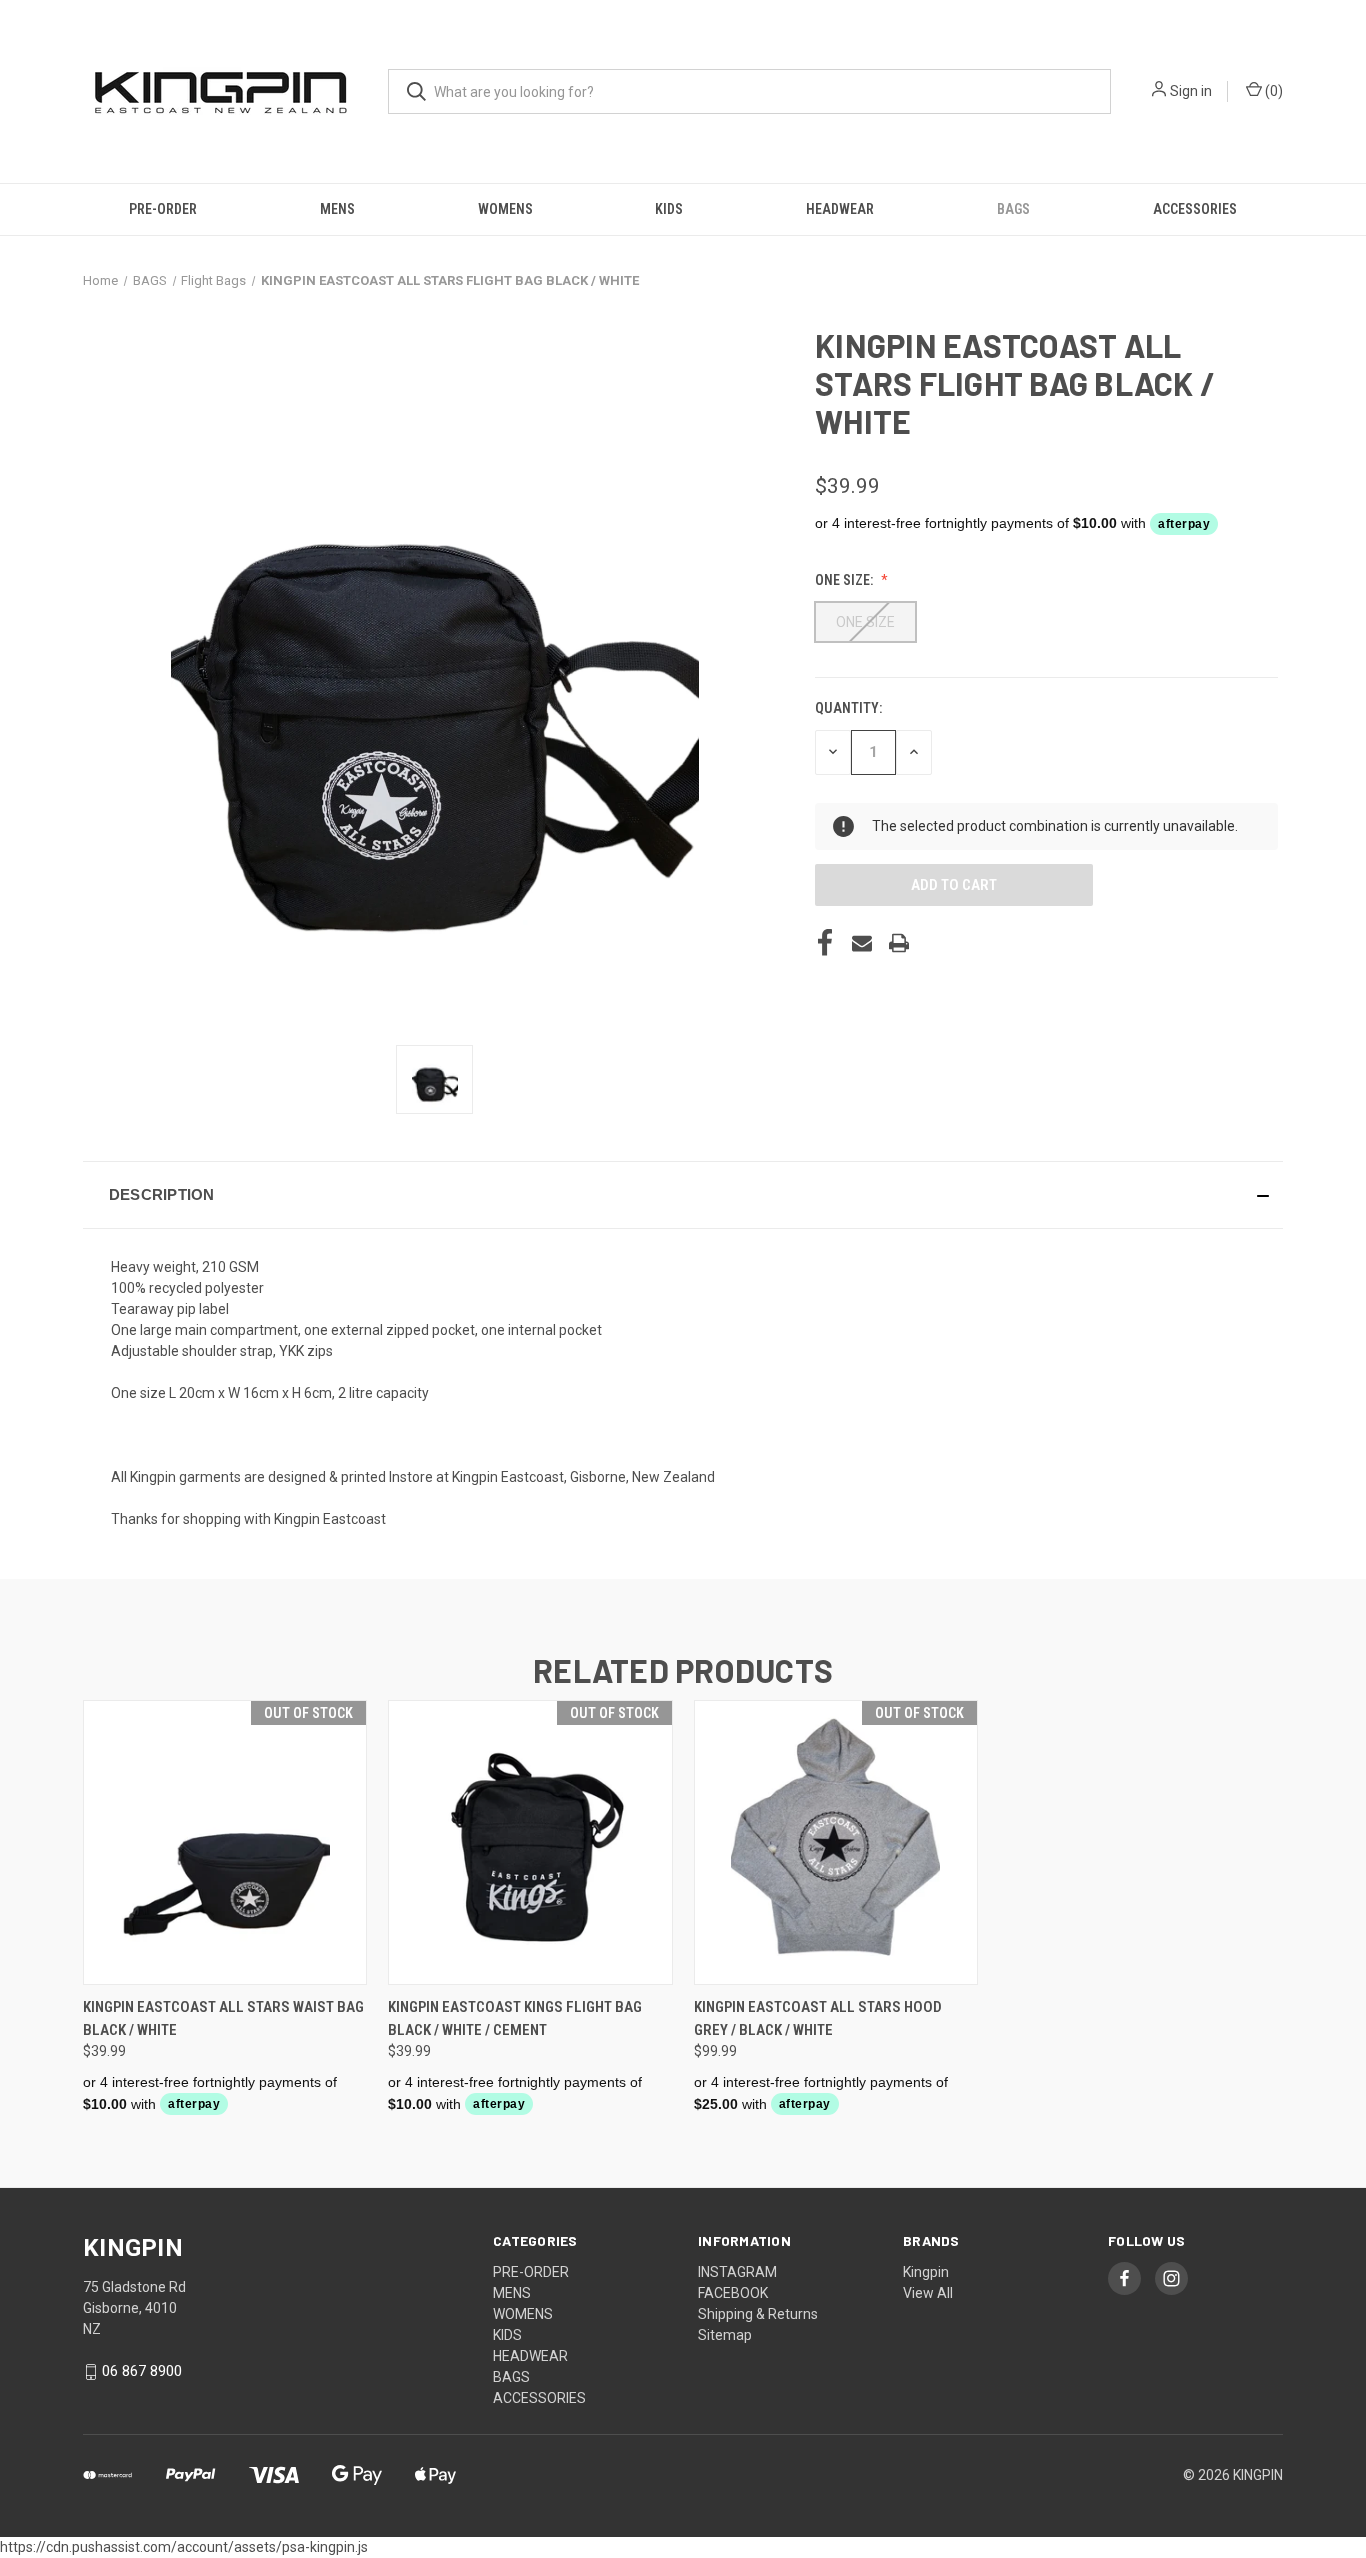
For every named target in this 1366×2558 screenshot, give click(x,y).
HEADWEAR (840, 209)
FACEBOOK (733, 2293)
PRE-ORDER (163, 209)
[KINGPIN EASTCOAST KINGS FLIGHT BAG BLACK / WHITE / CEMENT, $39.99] (530, 1842)
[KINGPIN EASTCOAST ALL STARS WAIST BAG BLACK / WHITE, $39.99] (225, 1842)
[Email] (862, 943)
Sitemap (725, 2335)
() (1272, 91)
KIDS (669, 209)
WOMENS (505, 209)
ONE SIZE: (845, 580)
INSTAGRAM (737, 2272)
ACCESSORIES (1195, 209)
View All (928, 2293)
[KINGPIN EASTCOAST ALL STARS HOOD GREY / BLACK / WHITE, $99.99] (836, 1842)
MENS (337, 209)
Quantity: (848, 708)
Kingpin (926, 2272)
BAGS (1013, 209)
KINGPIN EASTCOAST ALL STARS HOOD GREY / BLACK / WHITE (818, 2018)
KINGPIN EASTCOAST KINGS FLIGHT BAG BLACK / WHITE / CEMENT (515, 2018)
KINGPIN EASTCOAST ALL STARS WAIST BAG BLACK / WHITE (223, 2018)
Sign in (1191, 91)
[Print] (899, 943)
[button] (683, 1195)
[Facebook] (825, 943)
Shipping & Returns (758, 2314)
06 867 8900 (142, 2371)
